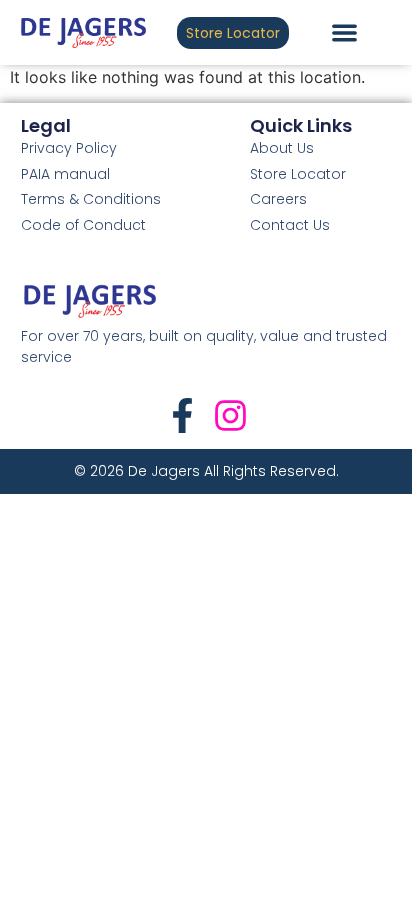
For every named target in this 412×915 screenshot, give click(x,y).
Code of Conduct (83, 225)
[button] (344, 32)
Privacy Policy (69, 148)
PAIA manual (65, 174)
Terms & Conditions (91, 199)
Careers (278, 199)
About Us (282, 148)
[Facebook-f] (182, 415)
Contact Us (290, 225)
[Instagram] (230, 415)
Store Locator (298, 174)
